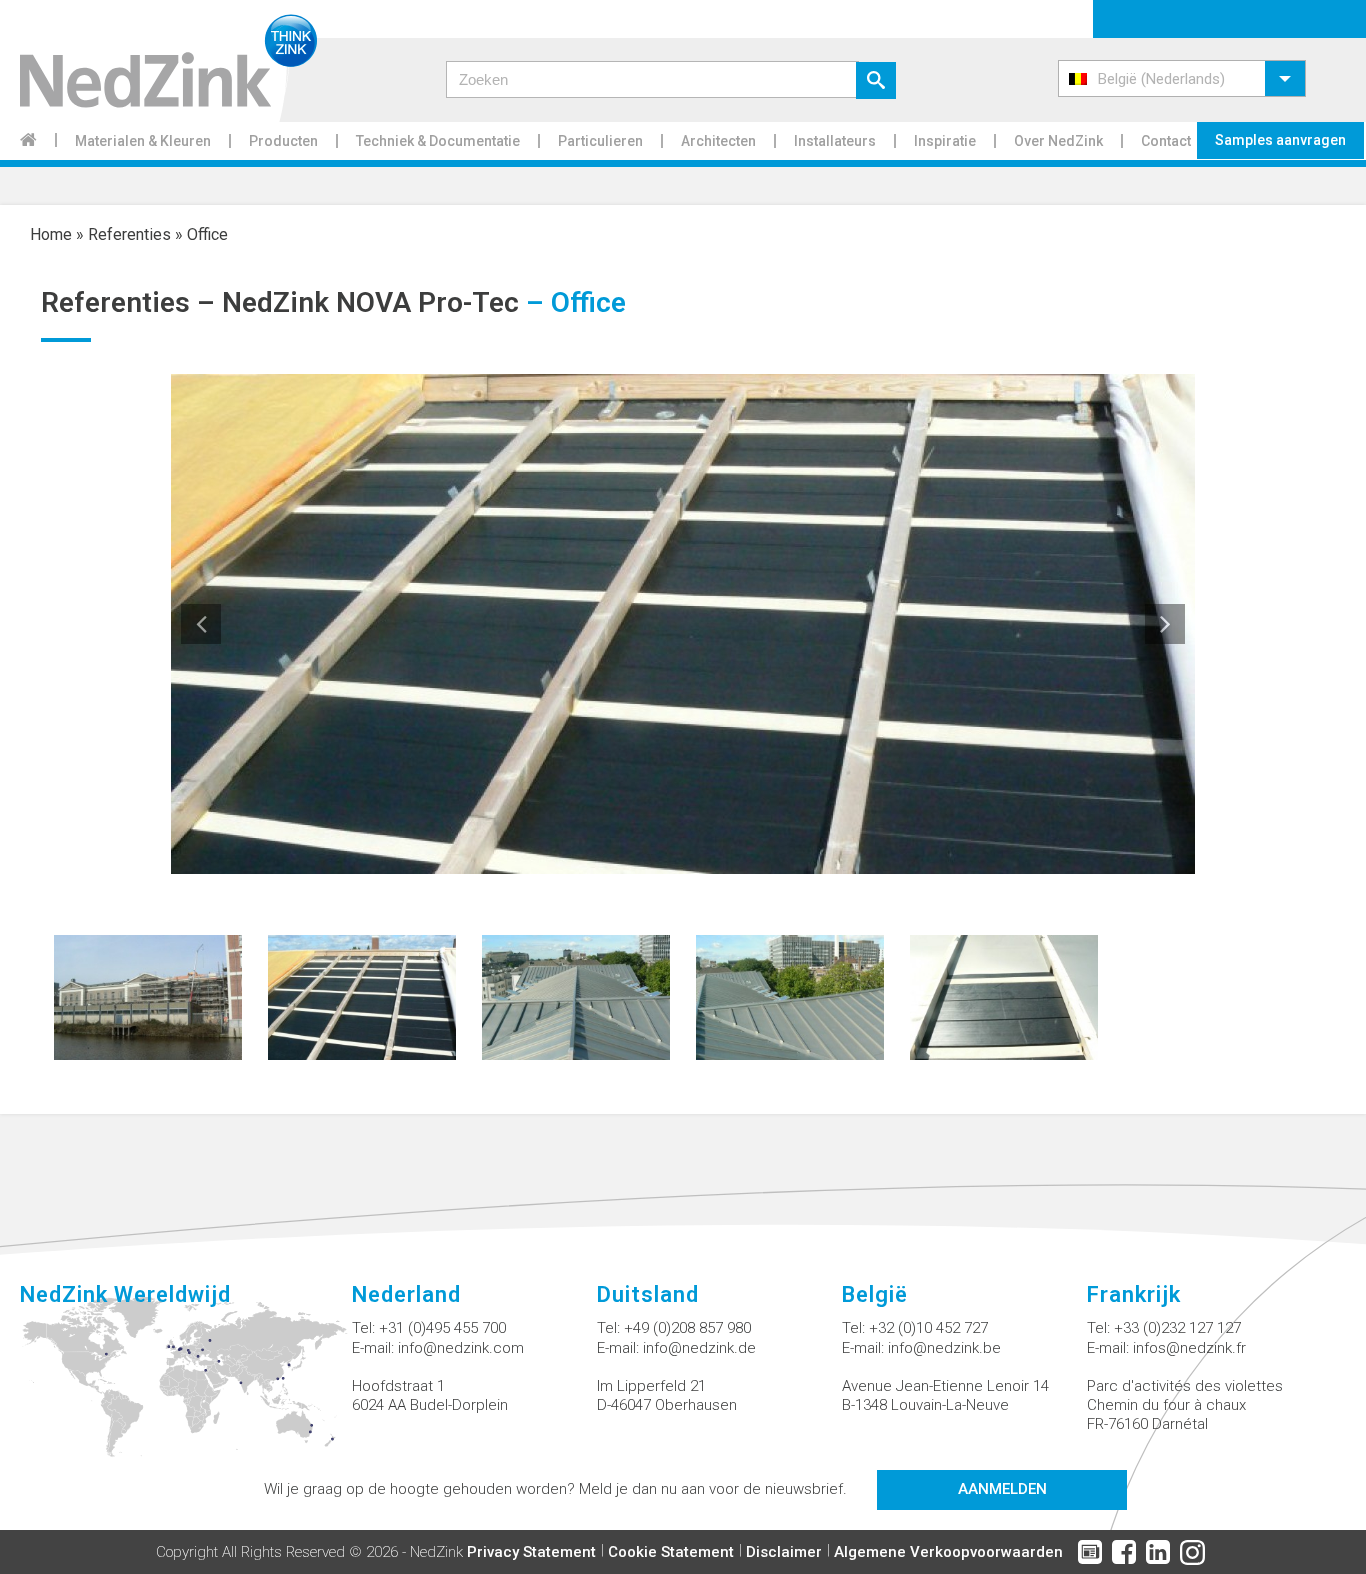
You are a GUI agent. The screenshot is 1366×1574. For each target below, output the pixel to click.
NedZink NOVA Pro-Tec (370, 302)
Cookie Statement (671, 1552)
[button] (1182, 78)
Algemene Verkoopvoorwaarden (948, 1552)
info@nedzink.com (461, 1348)
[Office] (148, 996)
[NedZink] (158, 61)
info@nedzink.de (699, 1348)
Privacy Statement (531, 1552)
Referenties (129, 234)
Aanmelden (1002, 1489)
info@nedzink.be (944, 1348)
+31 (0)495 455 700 (442, 1328)
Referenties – (131, 302)
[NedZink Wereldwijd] (186, 1389)
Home (51, 234)
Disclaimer (784, 1552)
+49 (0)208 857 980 (687, 1328)
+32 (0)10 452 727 (928, 1328)
